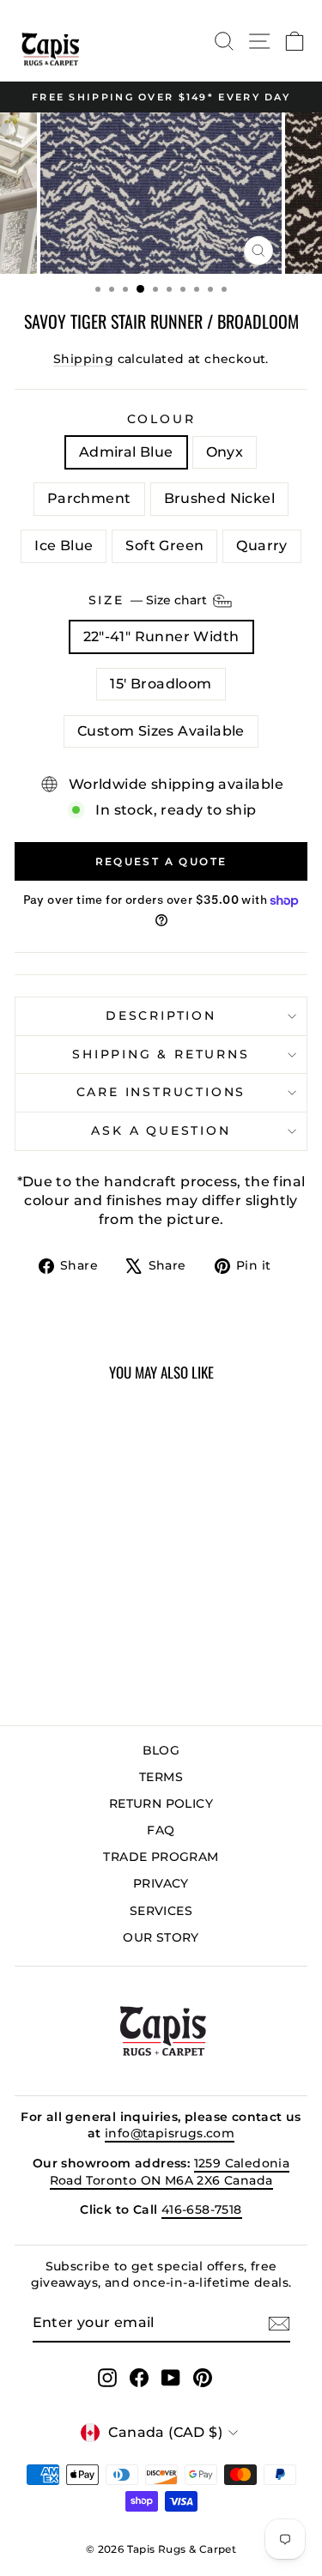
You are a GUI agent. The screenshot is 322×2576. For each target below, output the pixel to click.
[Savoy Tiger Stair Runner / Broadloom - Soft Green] (61, 1667)
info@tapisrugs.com (170, 2133)
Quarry (261, 546)
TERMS (161, 1777)
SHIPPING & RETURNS (161, 1054)
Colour (161, 419)
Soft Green (164, 546)
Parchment (89, 498)
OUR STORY (161, 1937)
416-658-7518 (202, 2209)
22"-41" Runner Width (161, 636)
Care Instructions (161, 1092)
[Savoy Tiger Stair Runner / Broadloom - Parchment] (70, 1650)
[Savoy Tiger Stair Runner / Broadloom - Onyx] (50, 1650)
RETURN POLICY (161, 1803)
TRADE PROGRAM (161, 1857)
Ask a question (161, 1130)
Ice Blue (64, 546)
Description (161, 1015)
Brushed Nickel (220, 498)
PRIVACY (161, 1883)
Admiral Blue (126, 452)
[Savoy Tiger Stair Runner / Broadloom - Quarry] (80, 1667)
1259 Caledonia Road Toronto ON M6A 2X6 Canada (170, 2172)
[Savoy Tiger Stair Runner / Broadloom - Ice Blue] (109, 1650)
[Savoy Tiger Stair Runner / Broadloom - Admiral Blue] (30, 1650)
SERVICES (161, 1911)
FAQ (161, 1830)
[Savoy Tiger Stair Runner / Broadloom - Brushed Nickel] (90, 1650)
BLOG (161, 1750)
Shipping (83, 359)
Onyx (225, 452)
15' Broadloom (161, 684)
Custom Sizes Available (161, 731)
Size (149, 600)
